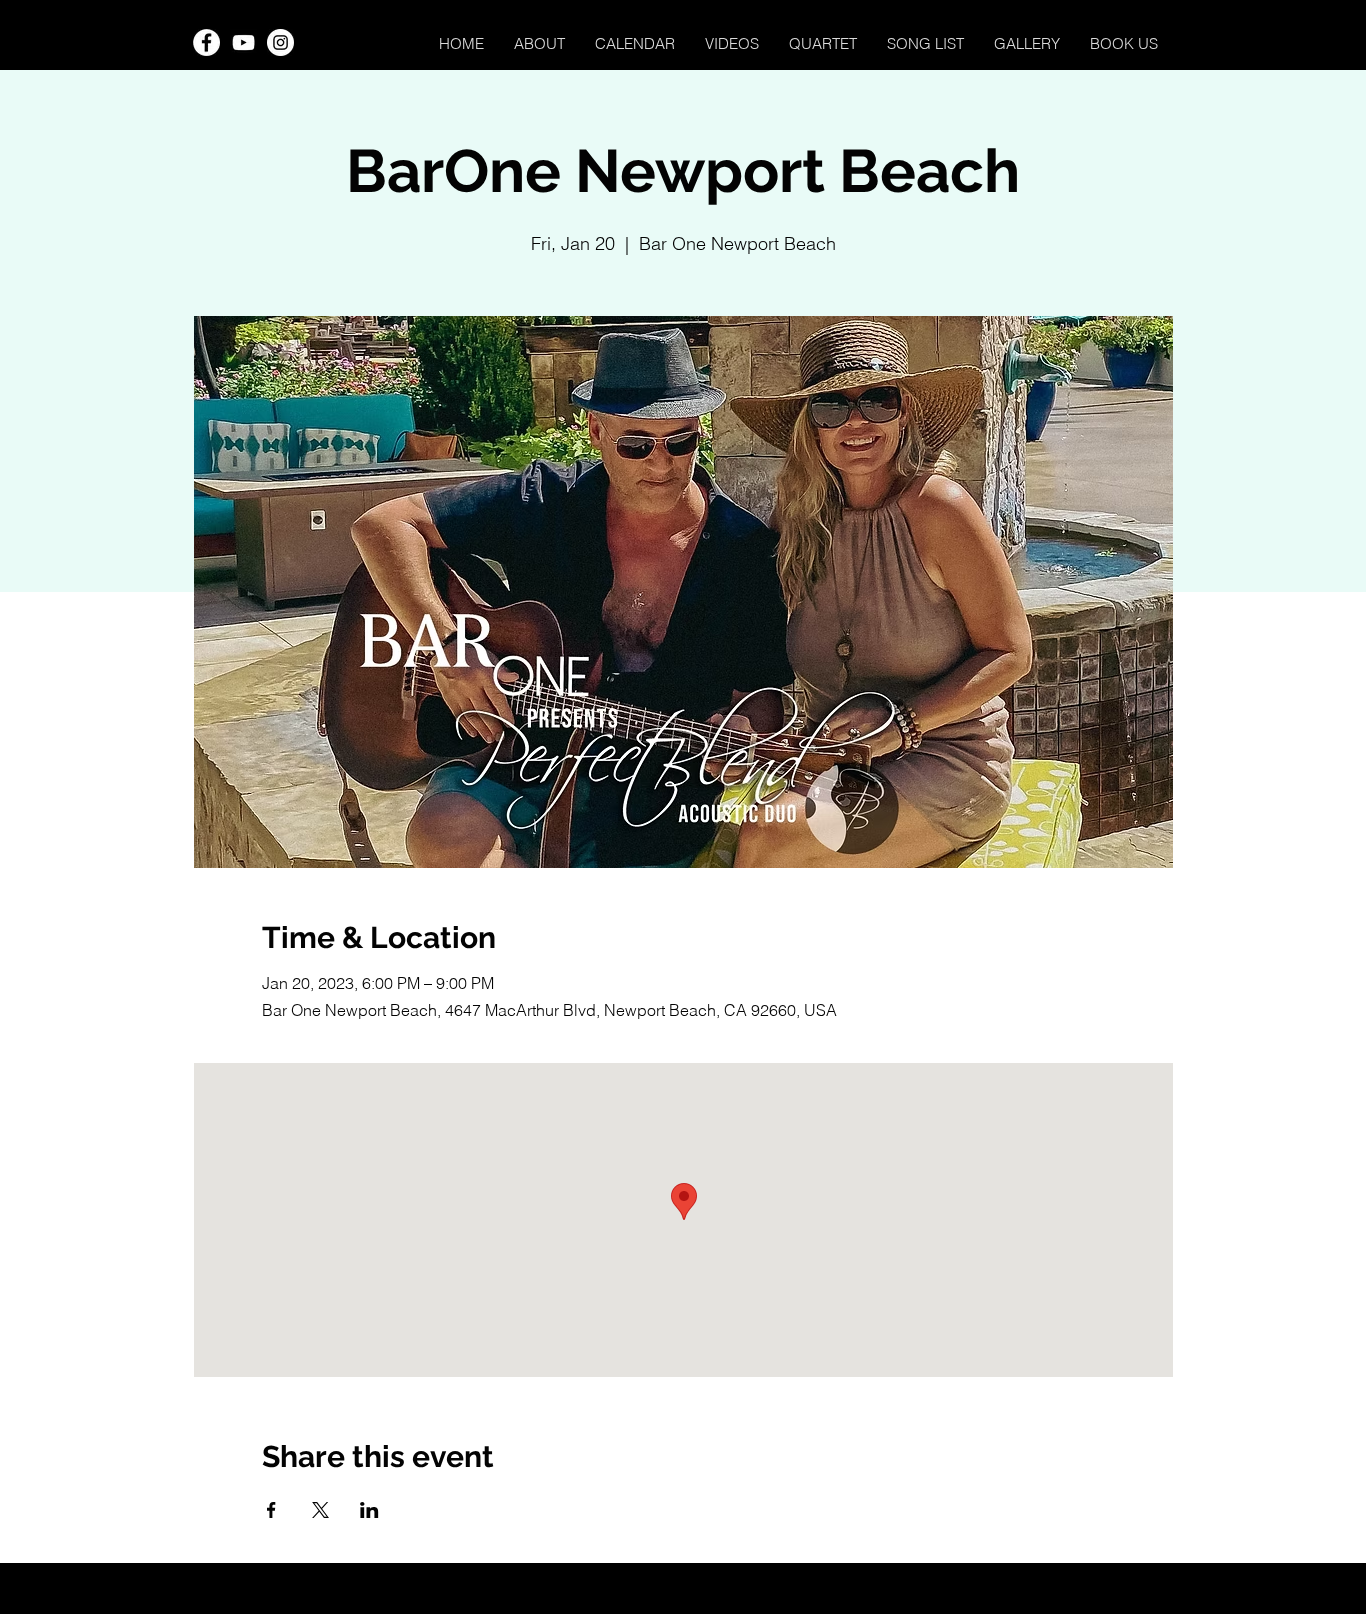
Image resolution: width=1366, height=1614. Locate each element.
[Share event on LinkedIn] (369, 1510)
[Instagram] (280, 42)
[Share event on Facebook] (271, 1510)
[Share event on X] (320, 1510)
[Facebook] (206, 42)
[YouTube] (243, 42)
